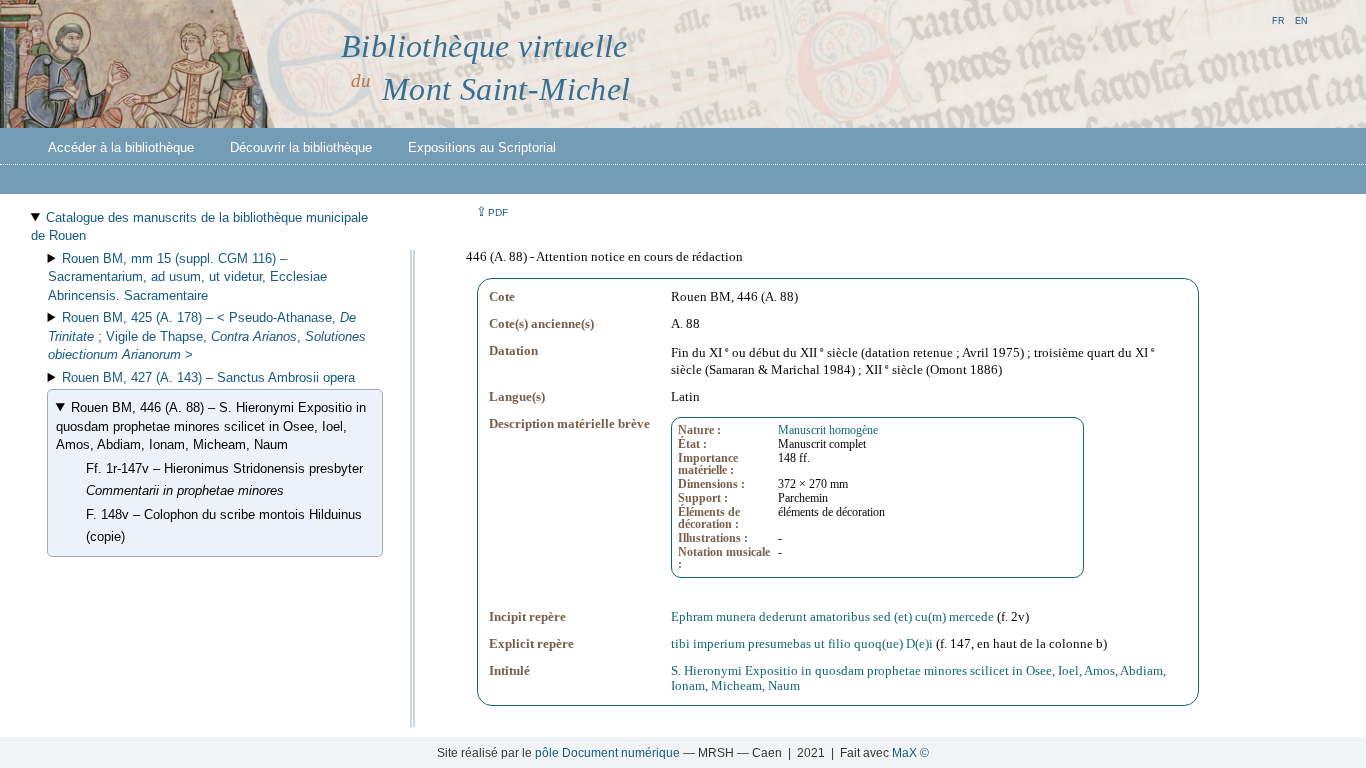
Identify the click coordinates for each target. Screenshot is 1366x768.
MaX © (910, 753)
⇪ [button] (492, 211)
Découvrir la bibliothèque (301, 147)
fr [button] (1278, 19)
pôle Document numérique (607, 753)
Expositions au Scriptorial (482, 147)
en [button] (1301, 19)
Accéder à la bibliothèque (121, 147)
